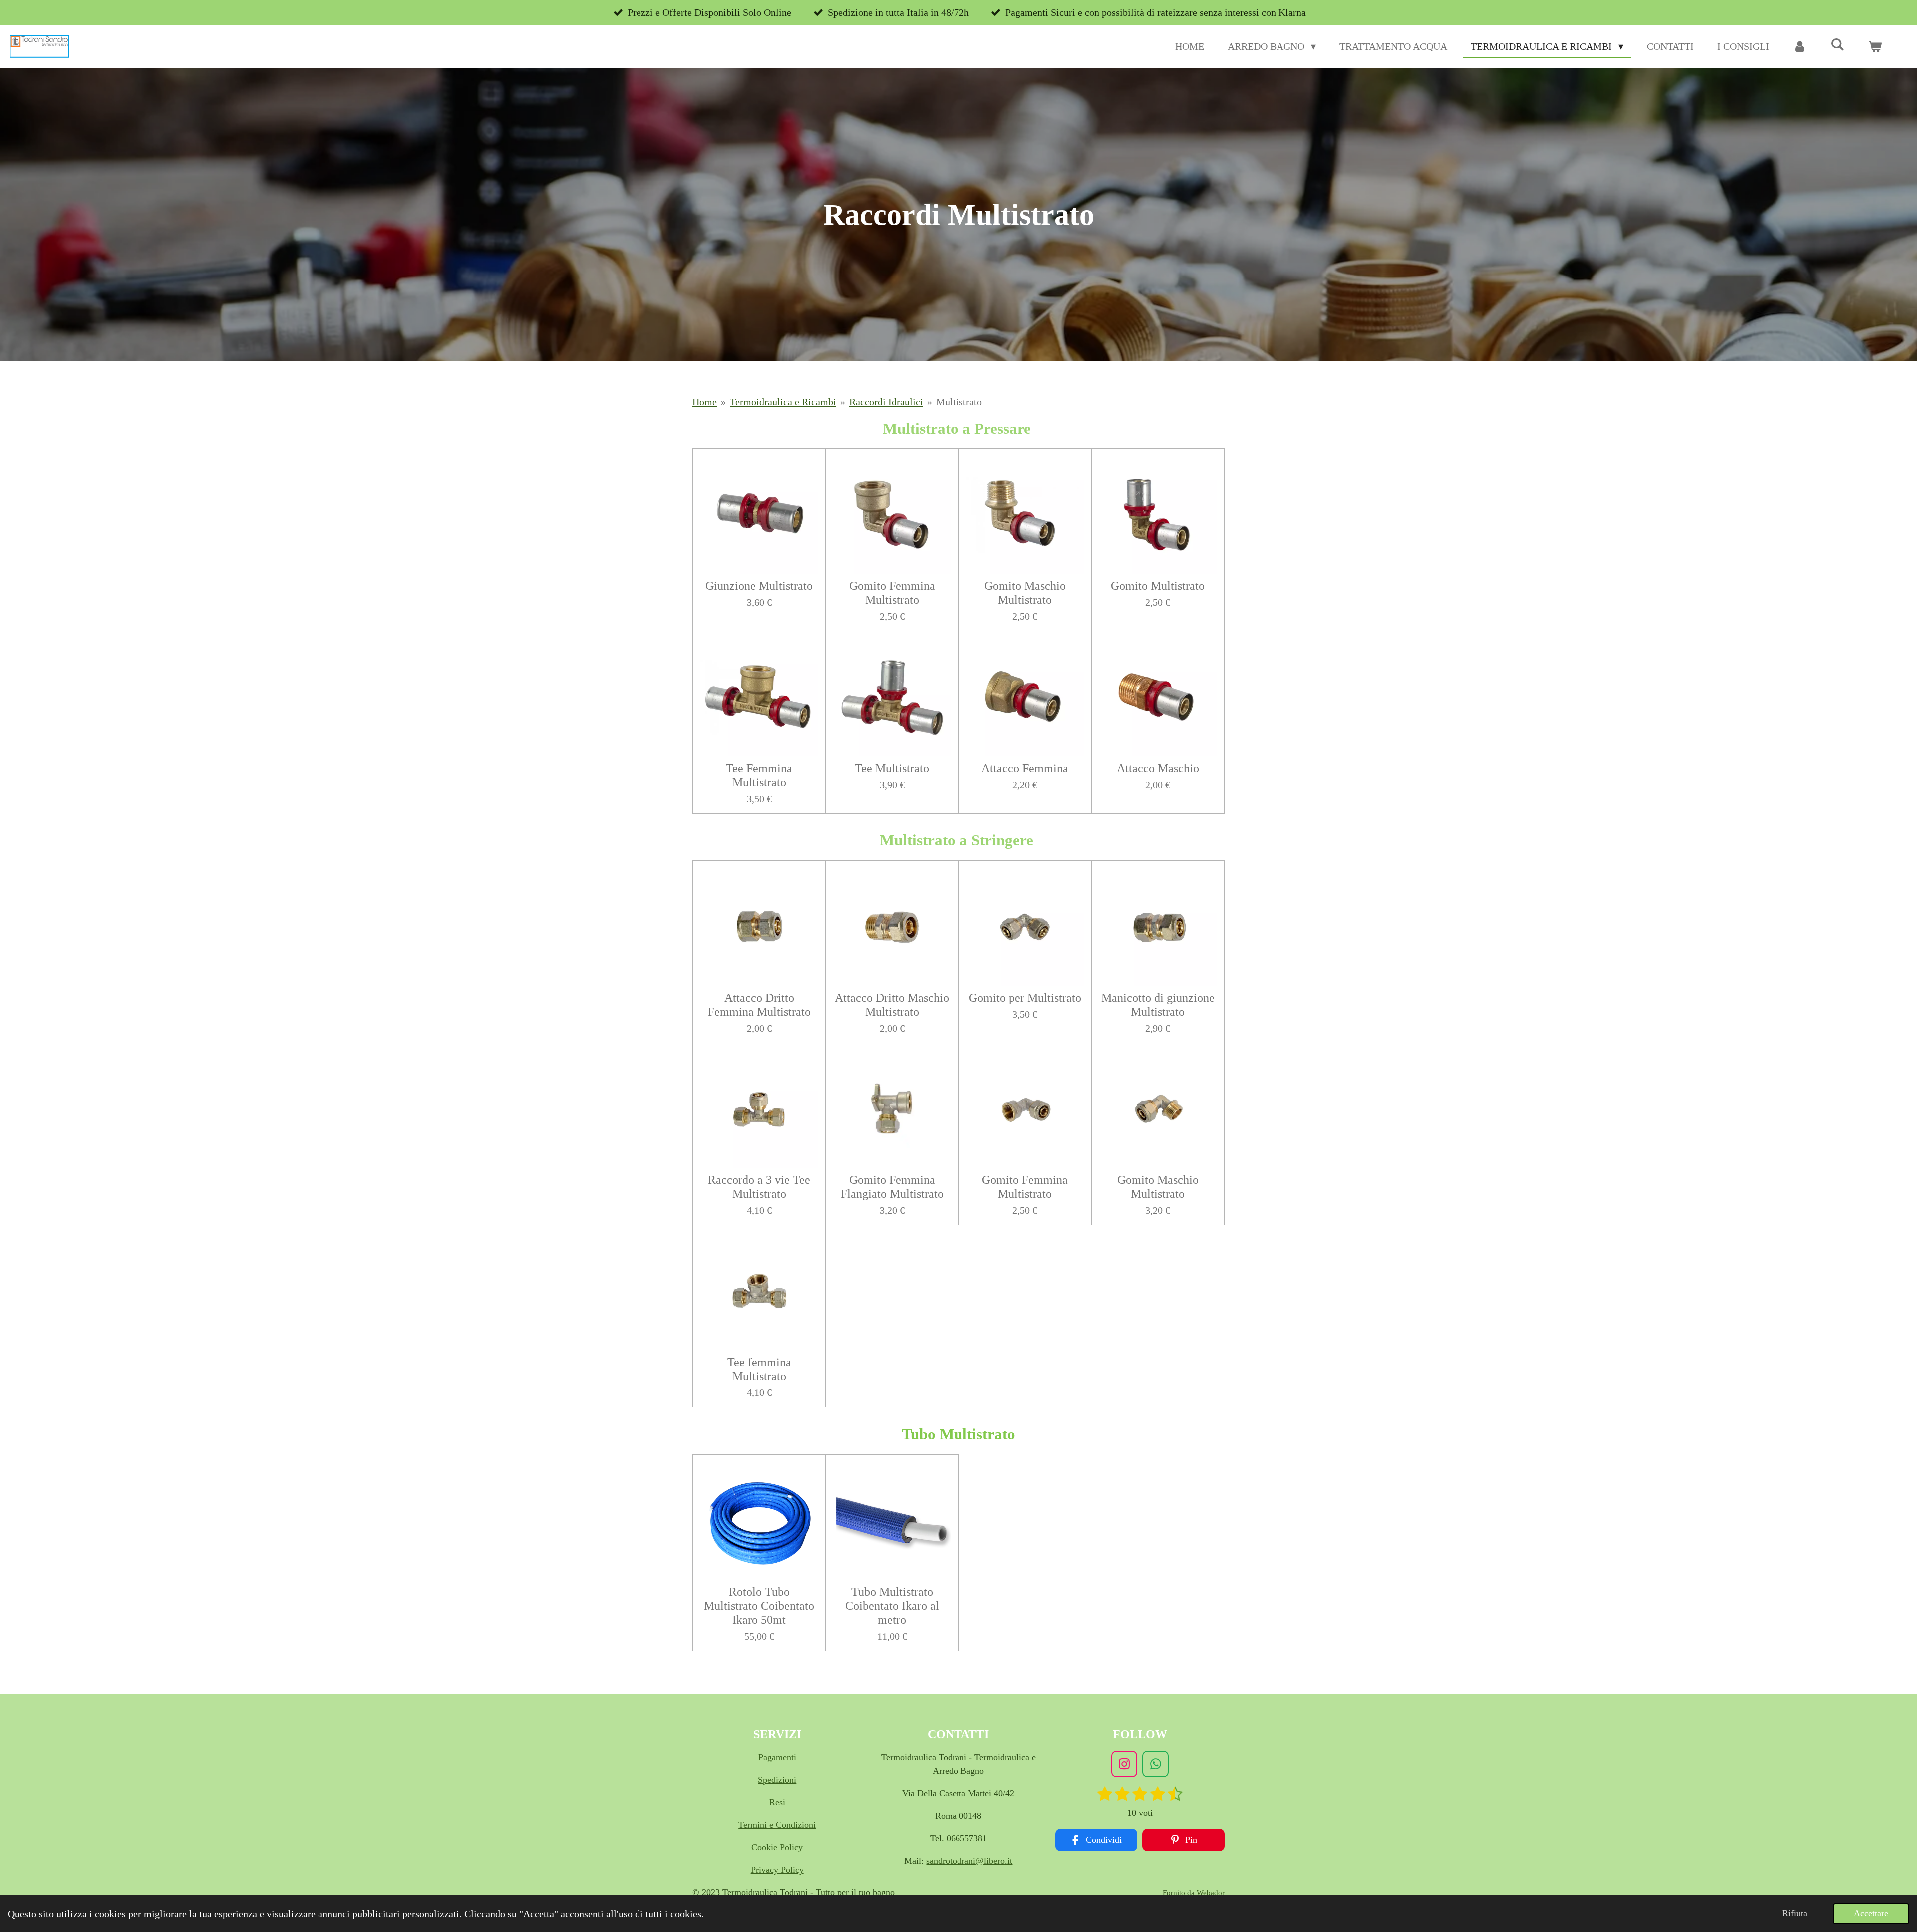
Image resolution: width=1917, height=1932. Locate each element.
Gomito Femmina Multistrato (892, 593)
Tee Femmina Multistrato (759, 775)
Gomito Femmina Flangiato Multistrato (892, 1187)
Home (705, 402)
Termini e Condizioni (777, 1825)
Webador (1211, 1893)
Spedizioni (777, 1780)
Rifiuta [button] (1795, 1913)
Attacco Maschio (1158, 768)
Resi (777, 1802)
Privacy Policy (777, 1870)
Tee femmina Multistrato (759, 1369)
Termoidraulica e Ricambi (783, 402)
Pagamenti (777, 1757)
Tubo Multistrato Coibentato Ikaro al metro (892, 1606)
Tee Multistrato (892, 768)
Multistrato (959, 402)
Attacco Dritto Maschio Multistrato (892, 1005)
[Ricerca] (1837, 45)
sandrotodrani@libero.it (969, 1861)
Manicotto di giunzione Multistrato (1158, 1005)
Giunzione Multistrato (759, 586)
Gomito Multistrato (1158, 586)
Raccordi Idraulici (886, 402)
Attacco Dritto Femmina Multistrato (759, 1005)
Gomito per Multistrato (1025, 998)
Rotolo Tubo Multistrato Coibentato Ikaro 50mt (759, 1606)
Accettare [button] (1871, 1913)
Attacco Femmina (1025, 768)
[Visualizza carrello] (1875, 46)
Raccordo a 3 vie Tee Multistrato (759, 1187)
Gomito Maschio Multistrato (1025, 593)
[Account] (1800, 46)
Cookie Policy (777, 1847)
